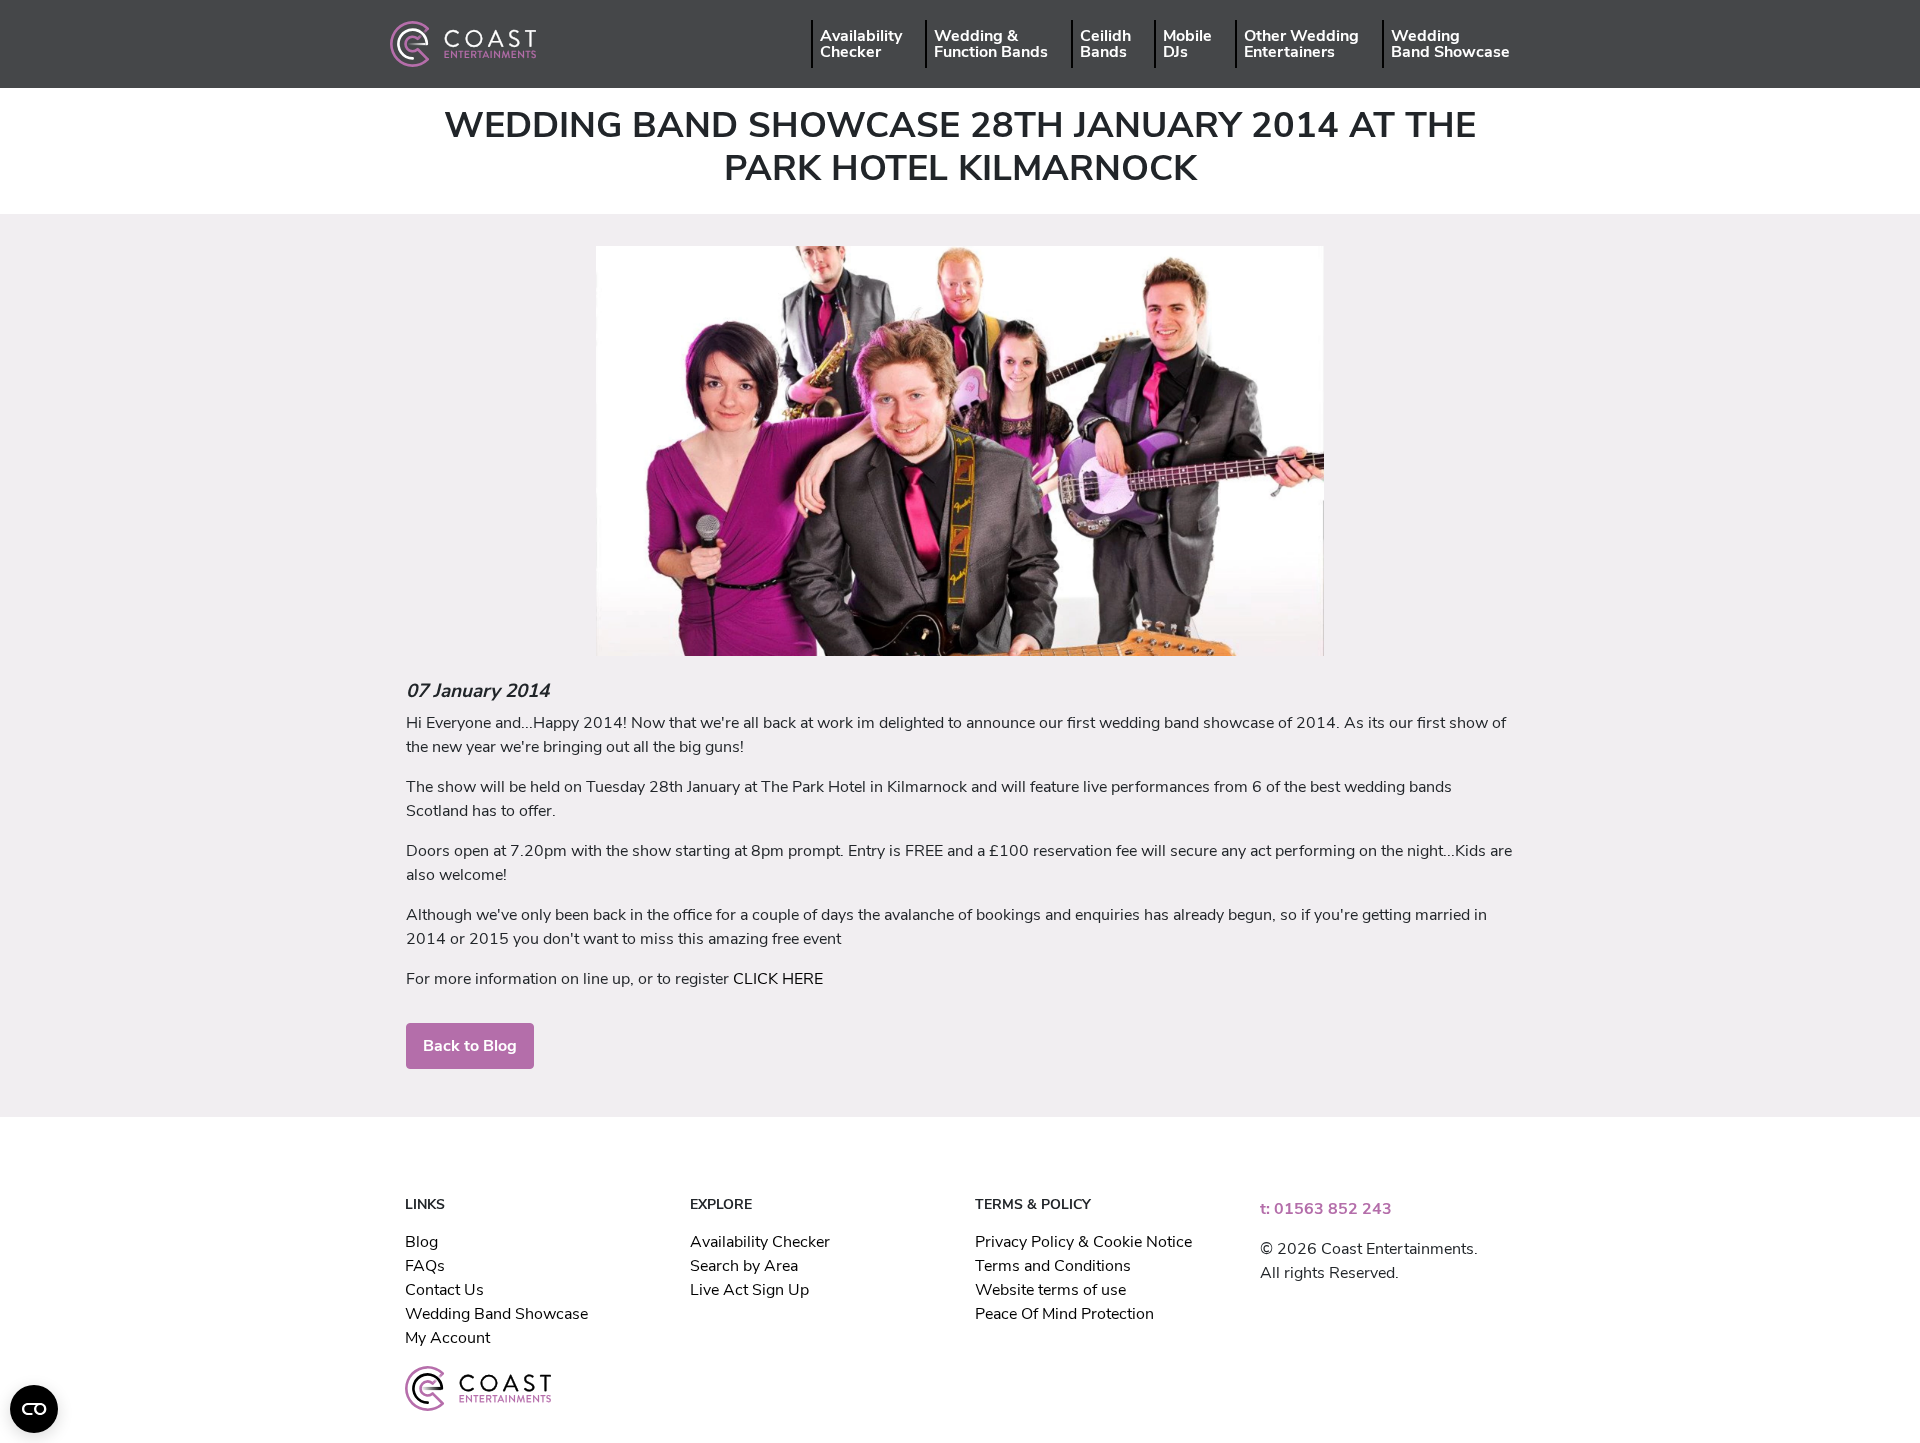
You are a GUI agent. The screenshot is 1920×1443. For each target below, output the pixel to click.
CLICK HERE (778, 979)
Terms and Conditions (1053, 1266)
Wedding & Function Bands (991, 44)
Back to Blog (470, 1046)
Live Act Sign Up (749, 1290)
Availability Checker (861, 44)
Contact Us (444, 1290)
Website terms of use (1050, 1290)
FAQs (425, 1266)
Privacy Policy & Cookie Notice (1083, 1242)
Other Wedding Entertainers (1301, 44)
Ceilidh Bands (1105, 44)
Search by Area (744, 1266)
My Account (447, 1338)
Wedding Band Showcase (1450, 44)
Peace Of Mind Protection (1064, 1314)
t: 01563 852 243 (1326, 1209)
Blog (421, 1242)
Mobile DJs (1187, 44)
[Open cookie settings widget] (34, 1409)
